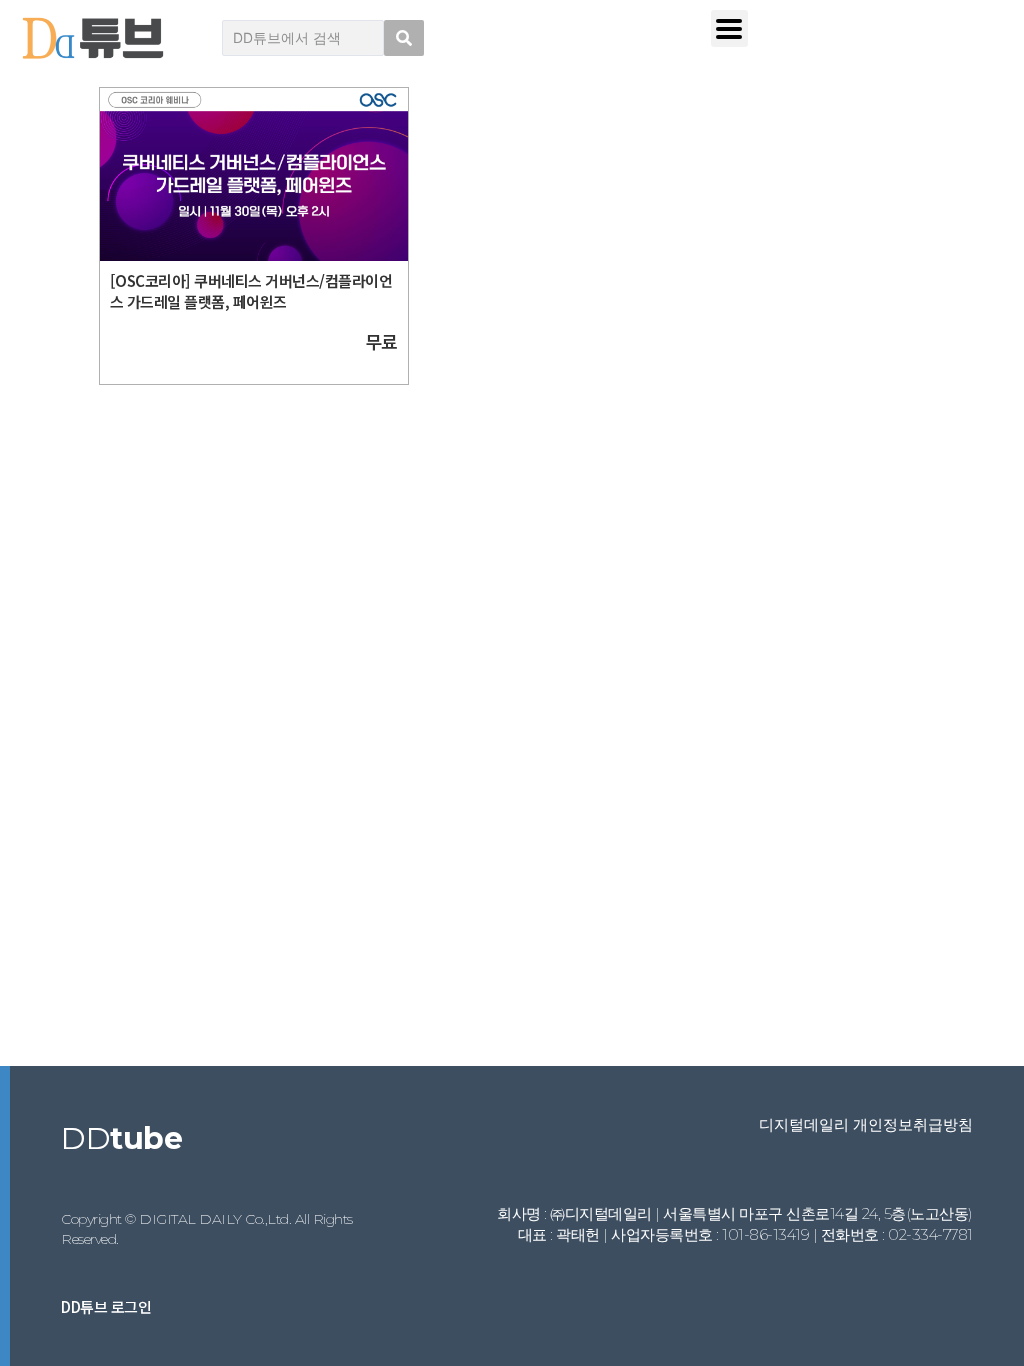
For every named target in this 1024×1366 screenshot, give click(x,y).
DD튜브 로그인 (106, 1306)
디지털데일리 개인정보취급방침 (866, 1124)
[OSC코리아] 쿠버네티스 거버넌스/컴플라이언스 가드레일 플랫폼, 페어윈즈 (251, 291)
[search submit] (404, 38)
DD (121, 1138)
